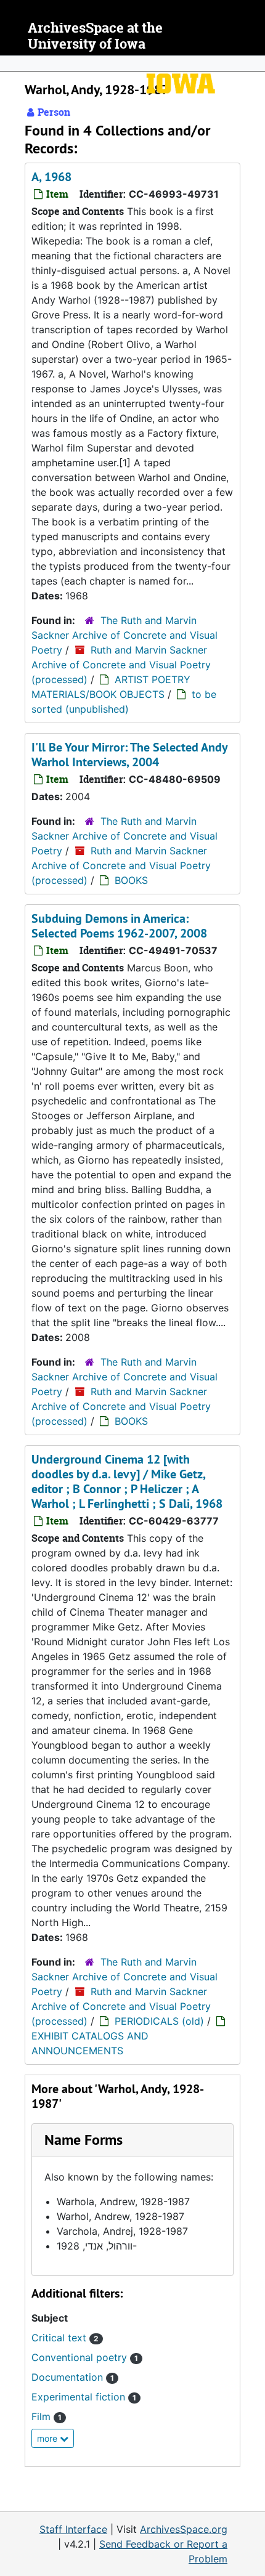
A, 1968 (51, 177)
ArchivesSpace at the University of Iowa (95, 36)
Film (47, 2416)
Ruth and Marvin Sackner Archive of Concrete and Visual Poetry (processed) (121, 665)
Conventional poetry (85, 2357)
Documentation (73, 2377)
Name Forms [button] (84, 2140)
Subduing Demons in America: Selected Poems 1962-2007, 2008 (119, 926)
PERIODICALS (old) (159, 2021)
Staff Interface (73, 2529)
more (48, 2438)
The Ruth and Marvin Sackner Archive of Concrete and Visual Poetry (124, 635)
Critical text (65, 2338)
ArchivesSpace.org (184, 2529)
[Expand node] (253, 63)
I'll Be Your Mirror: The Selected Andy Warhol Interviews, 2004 (129, 755)
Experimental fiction (84, 2397)
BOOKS (131, 880)
